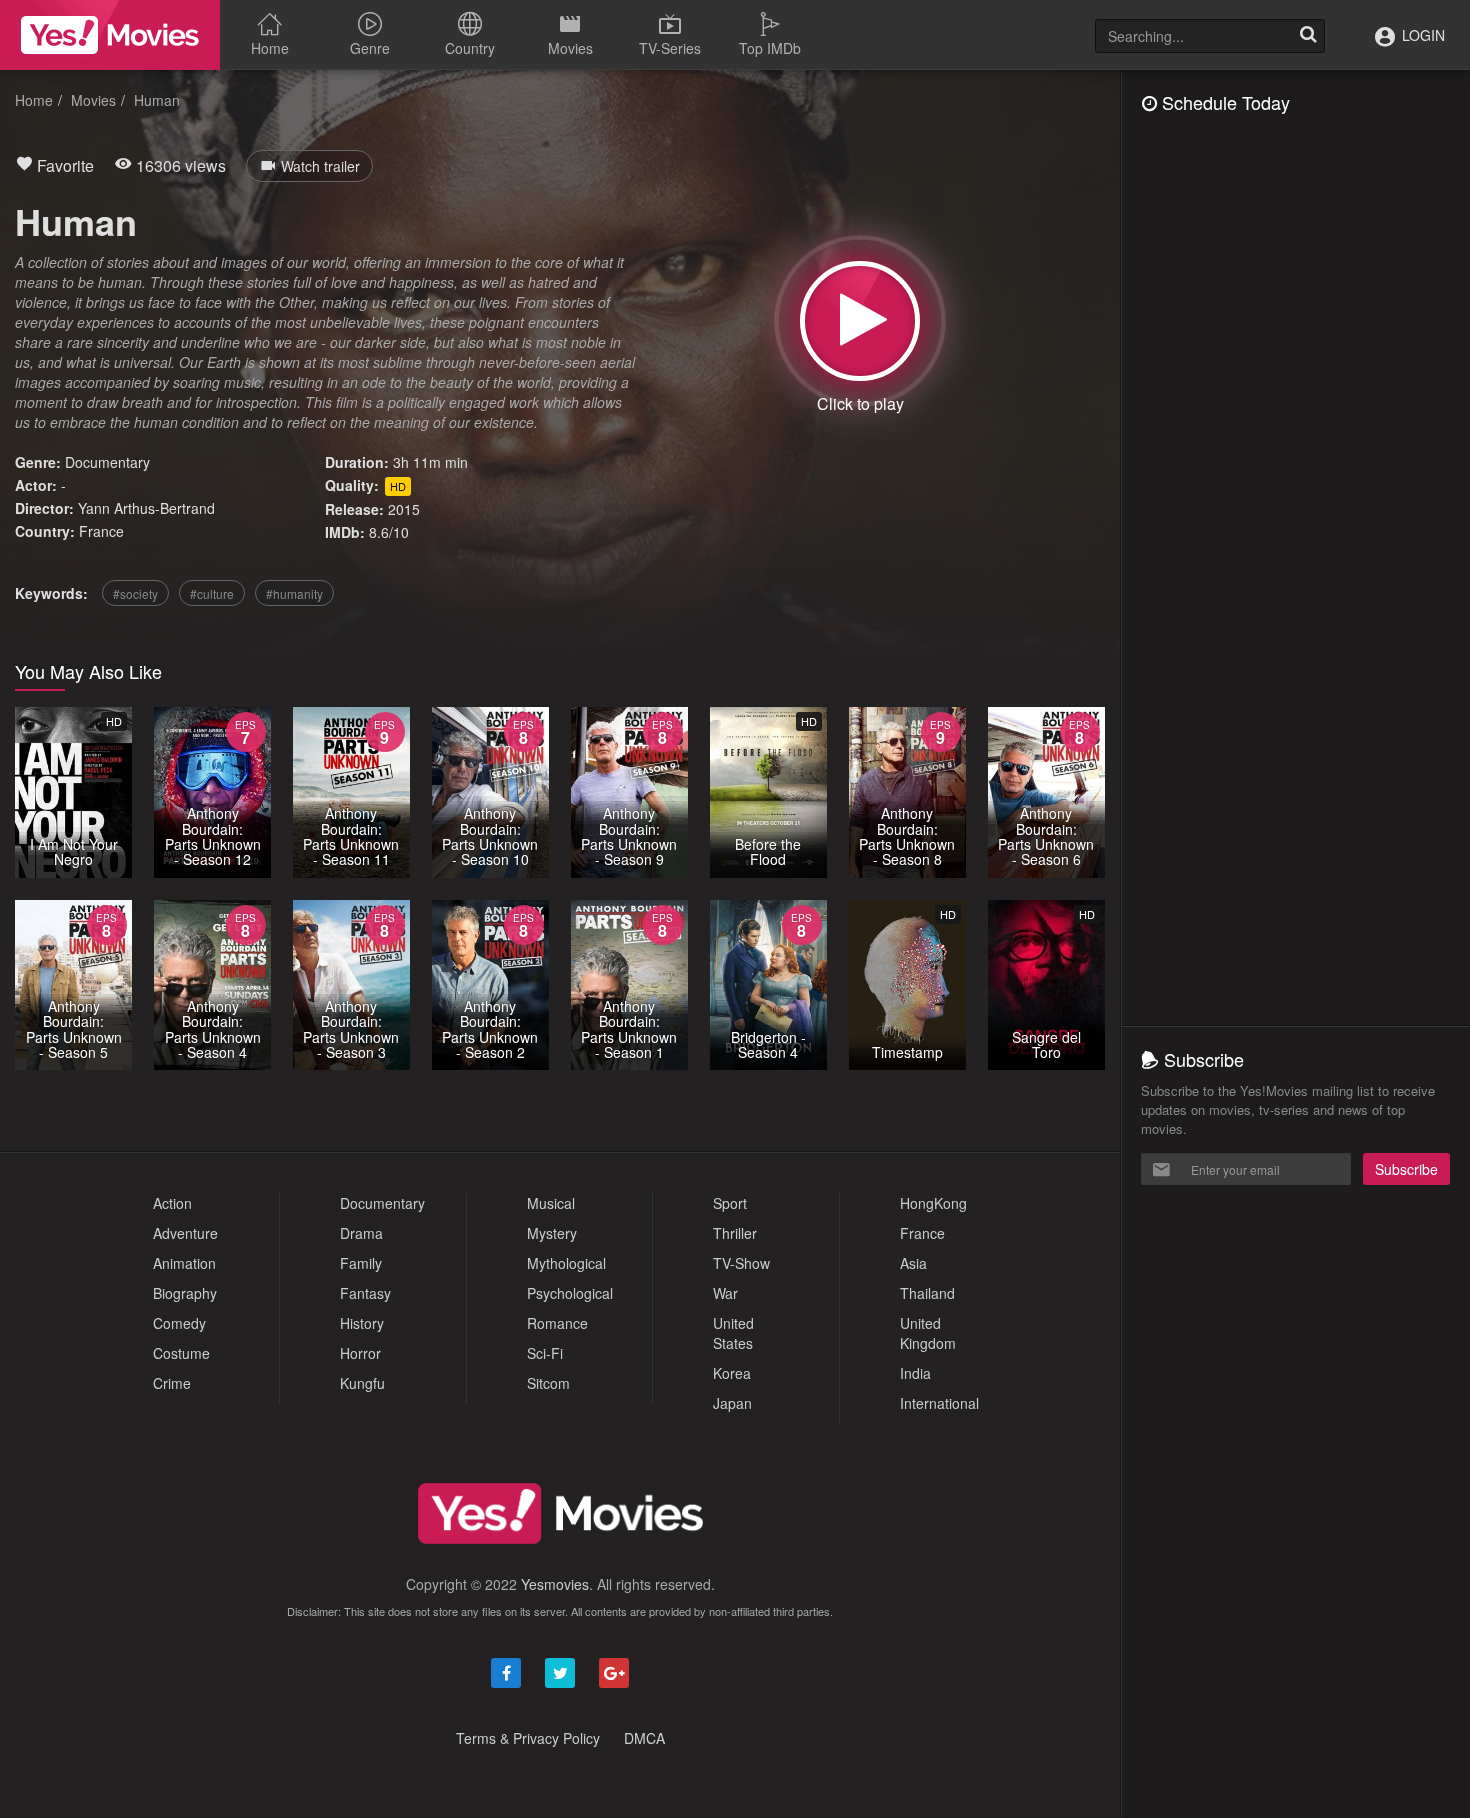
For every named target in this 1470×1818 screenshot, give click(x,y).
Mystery (552, 1233)
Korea (732, 1373)
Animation (184, 1263)
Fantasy (365, 1293)
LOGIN (1421, 35)
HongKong (933, 1203)
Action (172, 1203)
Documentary (107, 462)
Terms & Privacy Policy (528, 1738)
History (362, 1323)
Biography (185, 1293)
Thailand (927, 1293)
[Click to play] (860, 321)
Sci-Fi (545, 1353)
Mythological (566, 1263)
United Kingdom (928, 1333)
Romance (557, 1323)
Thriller (735, 1233)
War (725, 1293)
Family (361, 1263)
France (101, 531)
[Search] (1308, 36)
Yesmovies (555, 1584)
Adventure (185, 1233)
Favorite (63, 165)
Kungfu (362, 1383)
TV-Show (741, 1263)
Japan (732, 1403)
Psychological (570, 1293)
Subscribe (1406, 1169)
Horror (360, 1353)
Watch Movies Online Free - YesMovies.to (110, 35)
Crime (172, 1383)
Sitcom (548, 1383)
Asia (913, 1263)
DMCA (644, 1738)
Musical (551, 1203)
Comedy (179, 1323)
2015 (404, 509)
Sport (730, 1203)
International (939, 1403)
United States (733, 1333)
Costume (181, 1353)
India (915, 1373)
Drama (361, 1233)
